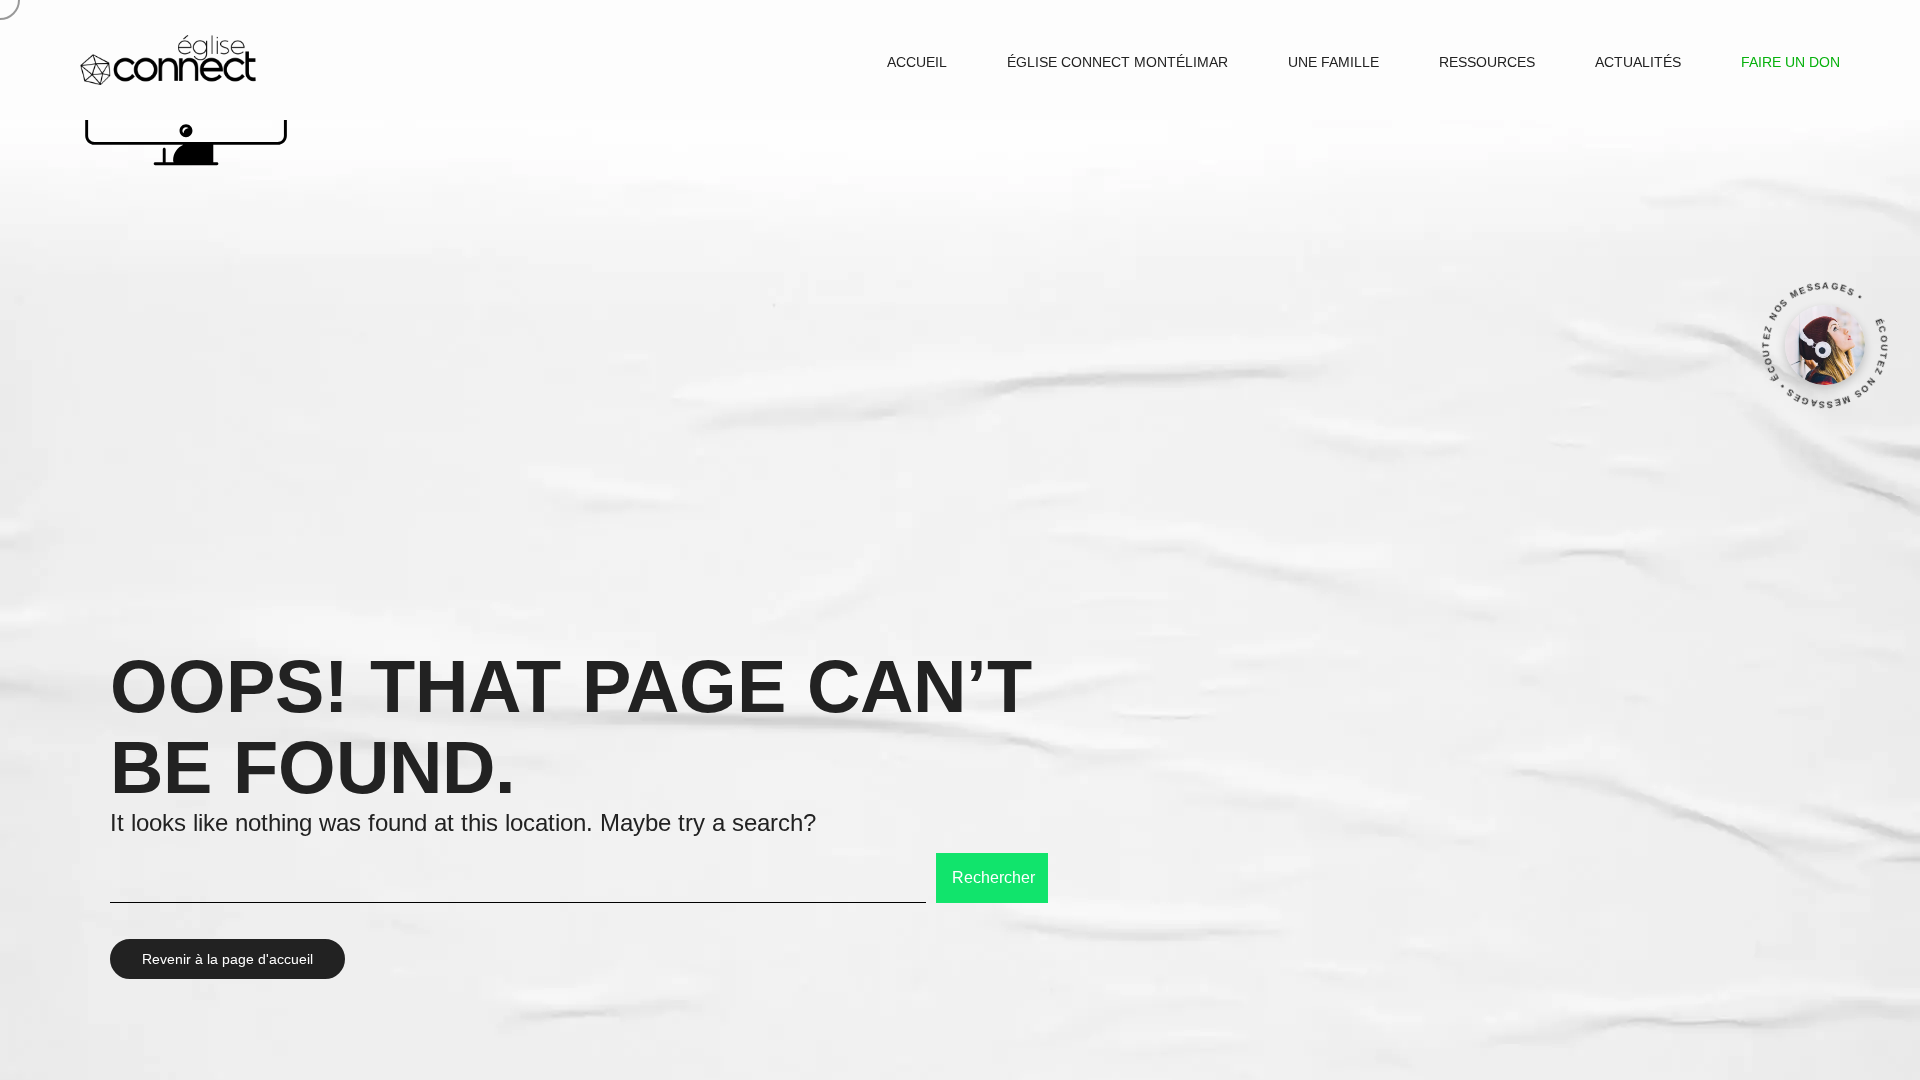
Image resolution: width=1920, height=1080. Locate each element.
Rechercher (993, 877)
